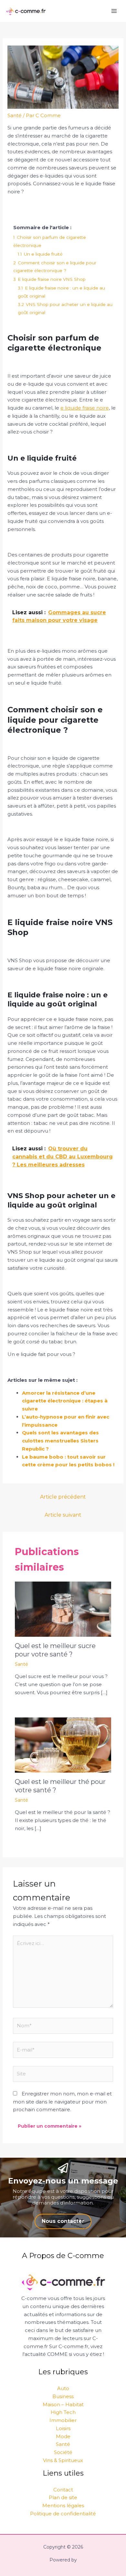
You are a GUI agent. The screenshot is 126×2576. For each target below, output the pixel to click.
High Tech (63, 2412)
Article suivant (63, 1515)
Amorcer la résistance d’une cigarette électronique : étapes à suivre (65, 1401)
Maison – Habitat (63, 2404)
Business (63, 2396)
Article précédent (63, 1497)
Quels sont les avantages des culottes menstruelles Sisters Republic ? (60, 1441)
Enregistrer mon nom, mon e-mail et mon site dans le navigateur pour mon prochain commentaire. (62, 2102)
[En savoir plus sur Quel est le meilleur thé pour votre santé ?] (63, 1744)
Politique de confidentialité (63, 2514)
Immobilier (63, 2420)
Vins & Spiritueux (63, 2460)
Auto (63, 2388)
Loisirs (63, 2428)
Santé (15, 115)
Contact (63, 2490)
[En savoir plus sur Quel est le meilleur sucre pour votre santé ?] (63, 1609)
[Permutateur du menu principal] (114, 11)
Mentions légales (63, 2505)
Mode (63, 2436)
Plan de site (63, 2497)
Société (63, 2452)
